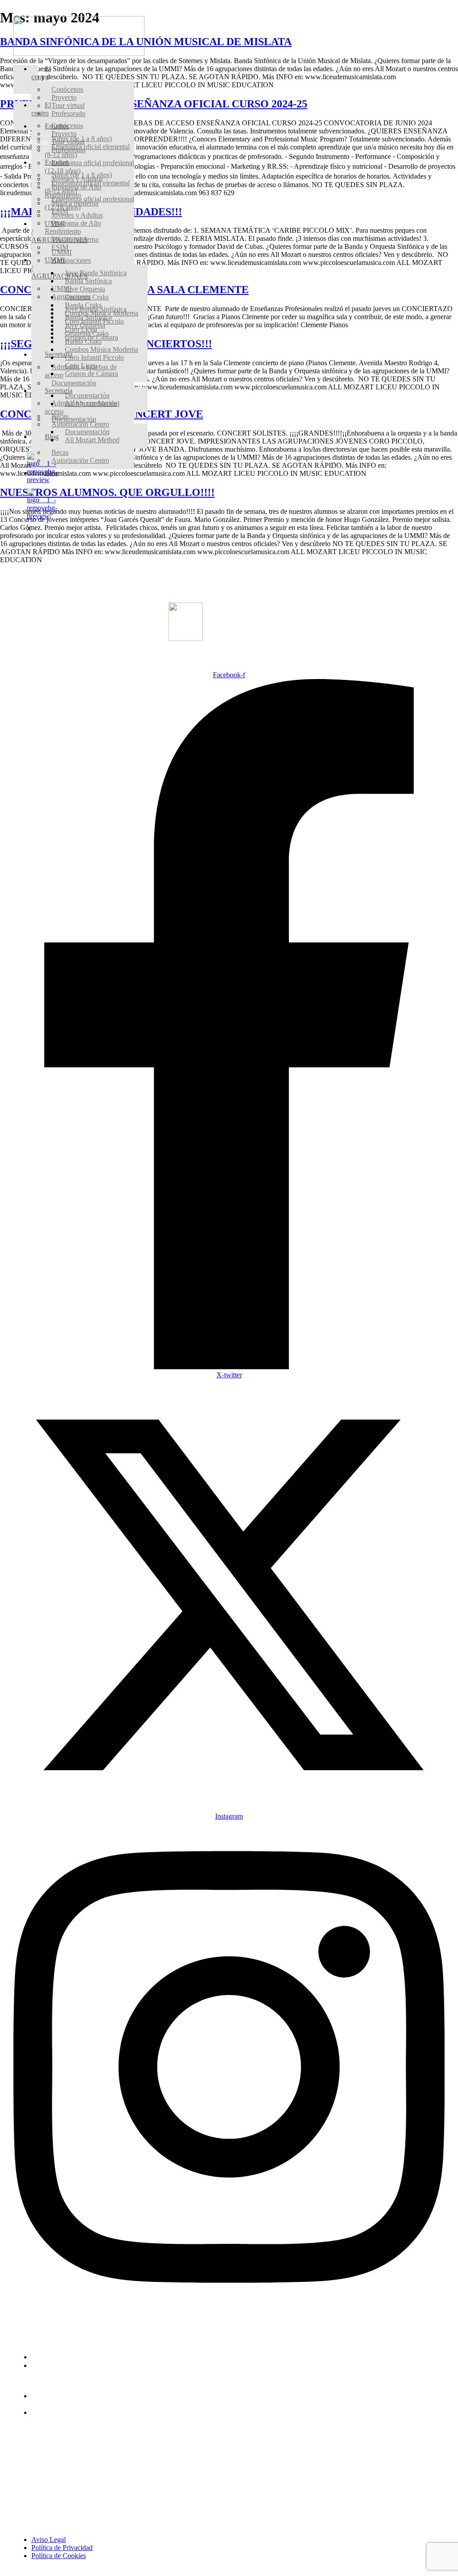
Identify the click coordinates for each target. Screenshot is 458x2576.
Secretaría (59, 391)
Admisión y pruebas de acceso (81, 407)
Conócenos (67, 89)
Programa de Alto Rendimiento (73, 227)
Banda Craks (83, 341)
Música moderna (75, 239)
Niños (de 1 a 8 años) (82, 175)
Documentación (87, 432)
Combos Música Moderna (102, 349)
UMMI (61, 288)
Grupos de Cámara (91, 374)
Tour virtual (68, 105)
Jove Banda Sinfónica (96, 309)
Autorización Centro (80, 460)
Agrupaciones (71, 260)
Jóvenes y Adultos (77, 215)
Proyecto (64, 97)
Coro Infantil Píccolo (94, 357)
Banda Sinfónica (88, 317)
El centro (41, 73)
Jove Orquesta (85, 289)
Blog (52, 437)
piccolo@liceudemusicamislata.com (82, 2365)
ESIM (60, 247)
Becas (60, 452)
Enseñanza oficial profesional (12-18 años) (89, 203)
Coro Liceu (81, 365)
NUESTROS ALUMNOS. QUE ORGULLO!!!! (107, 492)
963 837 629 (49, 2357)
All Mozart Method (92, 440)
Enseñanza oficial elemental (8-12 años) (87, 187)
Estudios (57, 126)
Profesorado (68, 150)
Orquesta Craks (87, 333)
